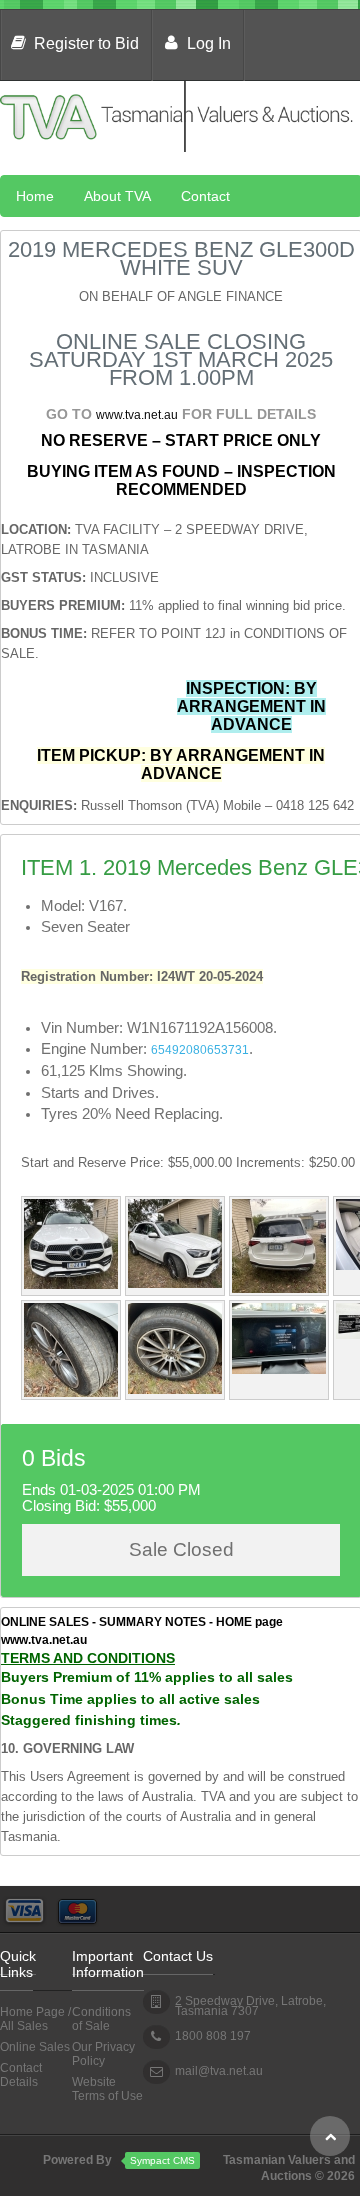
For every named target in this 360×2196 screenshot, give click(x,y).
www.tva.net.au (137, 415)
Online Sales (35, 2047)
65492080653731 (200, 1050)
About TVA (117, 196)
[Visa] (25, 1906)
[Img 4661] (175, 1390)
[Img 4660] (71, 1393)
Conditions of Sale (101, 2019)
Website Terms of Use (107, 2089)
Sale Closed (181, 1549)
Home (35, 196)
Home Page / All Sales (35, 2019)
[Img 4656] (279, 1289)
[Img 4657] (175, 1284)
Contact (205, 196)
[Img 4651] (279, 1370)
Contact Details (21, 2075)
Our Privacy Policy (103, 2054)
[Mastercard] (77, 1906)
